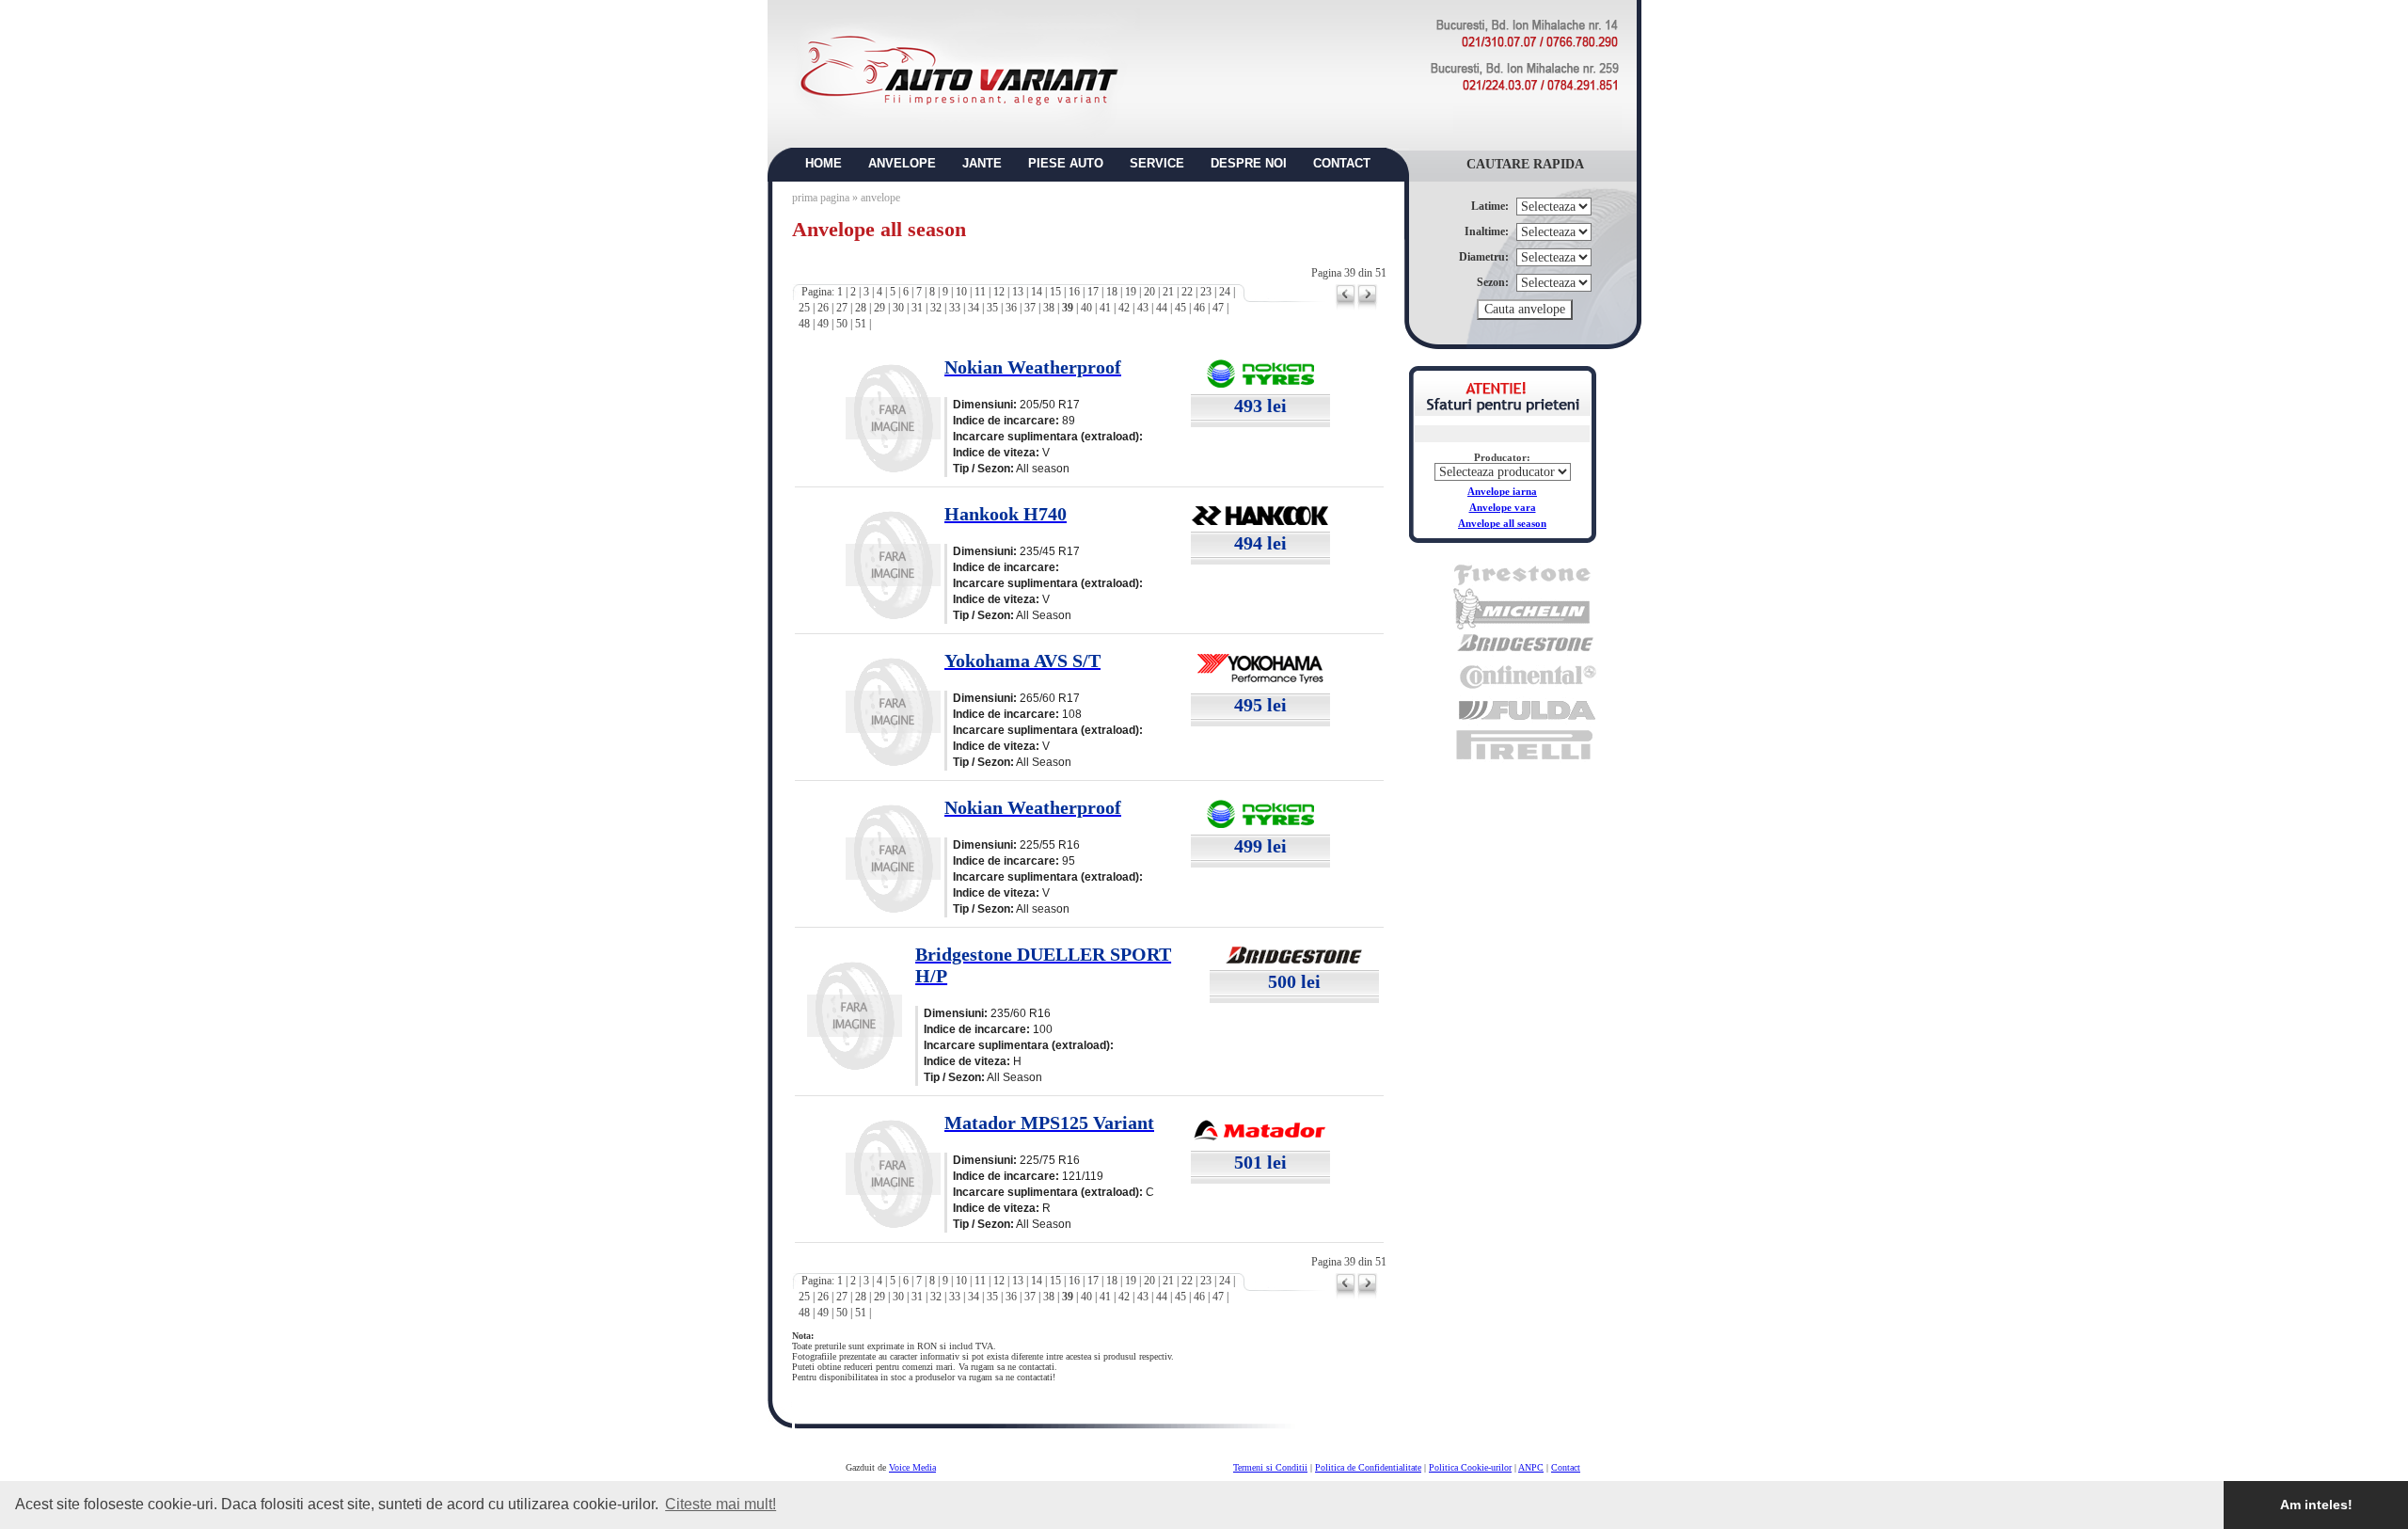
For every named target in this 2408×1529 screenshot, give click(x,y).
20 (1149, 292)
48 (804, 324)
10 (961, 292)
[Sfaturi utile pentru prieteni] (1503, 411)
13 (1018, 292)
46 (1199, 308)
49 (823, 324)
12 (999, 292)
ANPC (1531, 1467)
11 (980, 292)
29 (879, 308)
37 (1030, 308)
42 (1124, 308)
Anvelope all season (1502, 523)
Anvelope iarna (1502, 491)
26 (823, 308)
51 (861, 324)
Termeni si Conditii (1270, 1467)
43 (1143, 308)
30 (898, 308)
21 (1168, 292)
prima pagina (821, 198)
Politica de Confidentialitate (1368, 1467)
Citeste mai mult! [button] (721, 1504)
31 (917, 308)
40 (1086, 308)
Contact (1566, 1467)
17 (1093, 292)
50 (842, 324)
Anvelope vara (1503, 507)
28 (861, 308)
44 (1162, 308)
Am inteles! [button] (2316, 1505)
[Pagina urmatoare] (1367, 307)
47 (1218, 308)
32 (936, 308)
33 (955, 308)
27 (842, 308)
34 (974, 308)
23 (1206, 292)
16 (1074, 292)
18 (1112, 292)
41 (1105, 308)
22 (1187, 292)
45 (1180, 308)
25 (804, 308)
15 (1055, 292)
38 (1049, 308)
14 (1037, 292)
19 (1131, 292)
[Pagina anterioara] (1346, 307)
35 (992, 308)
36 (1011, 308)
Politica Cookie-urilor (1470, 1467)
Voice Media (912, 1467)
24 (1225, 292)
